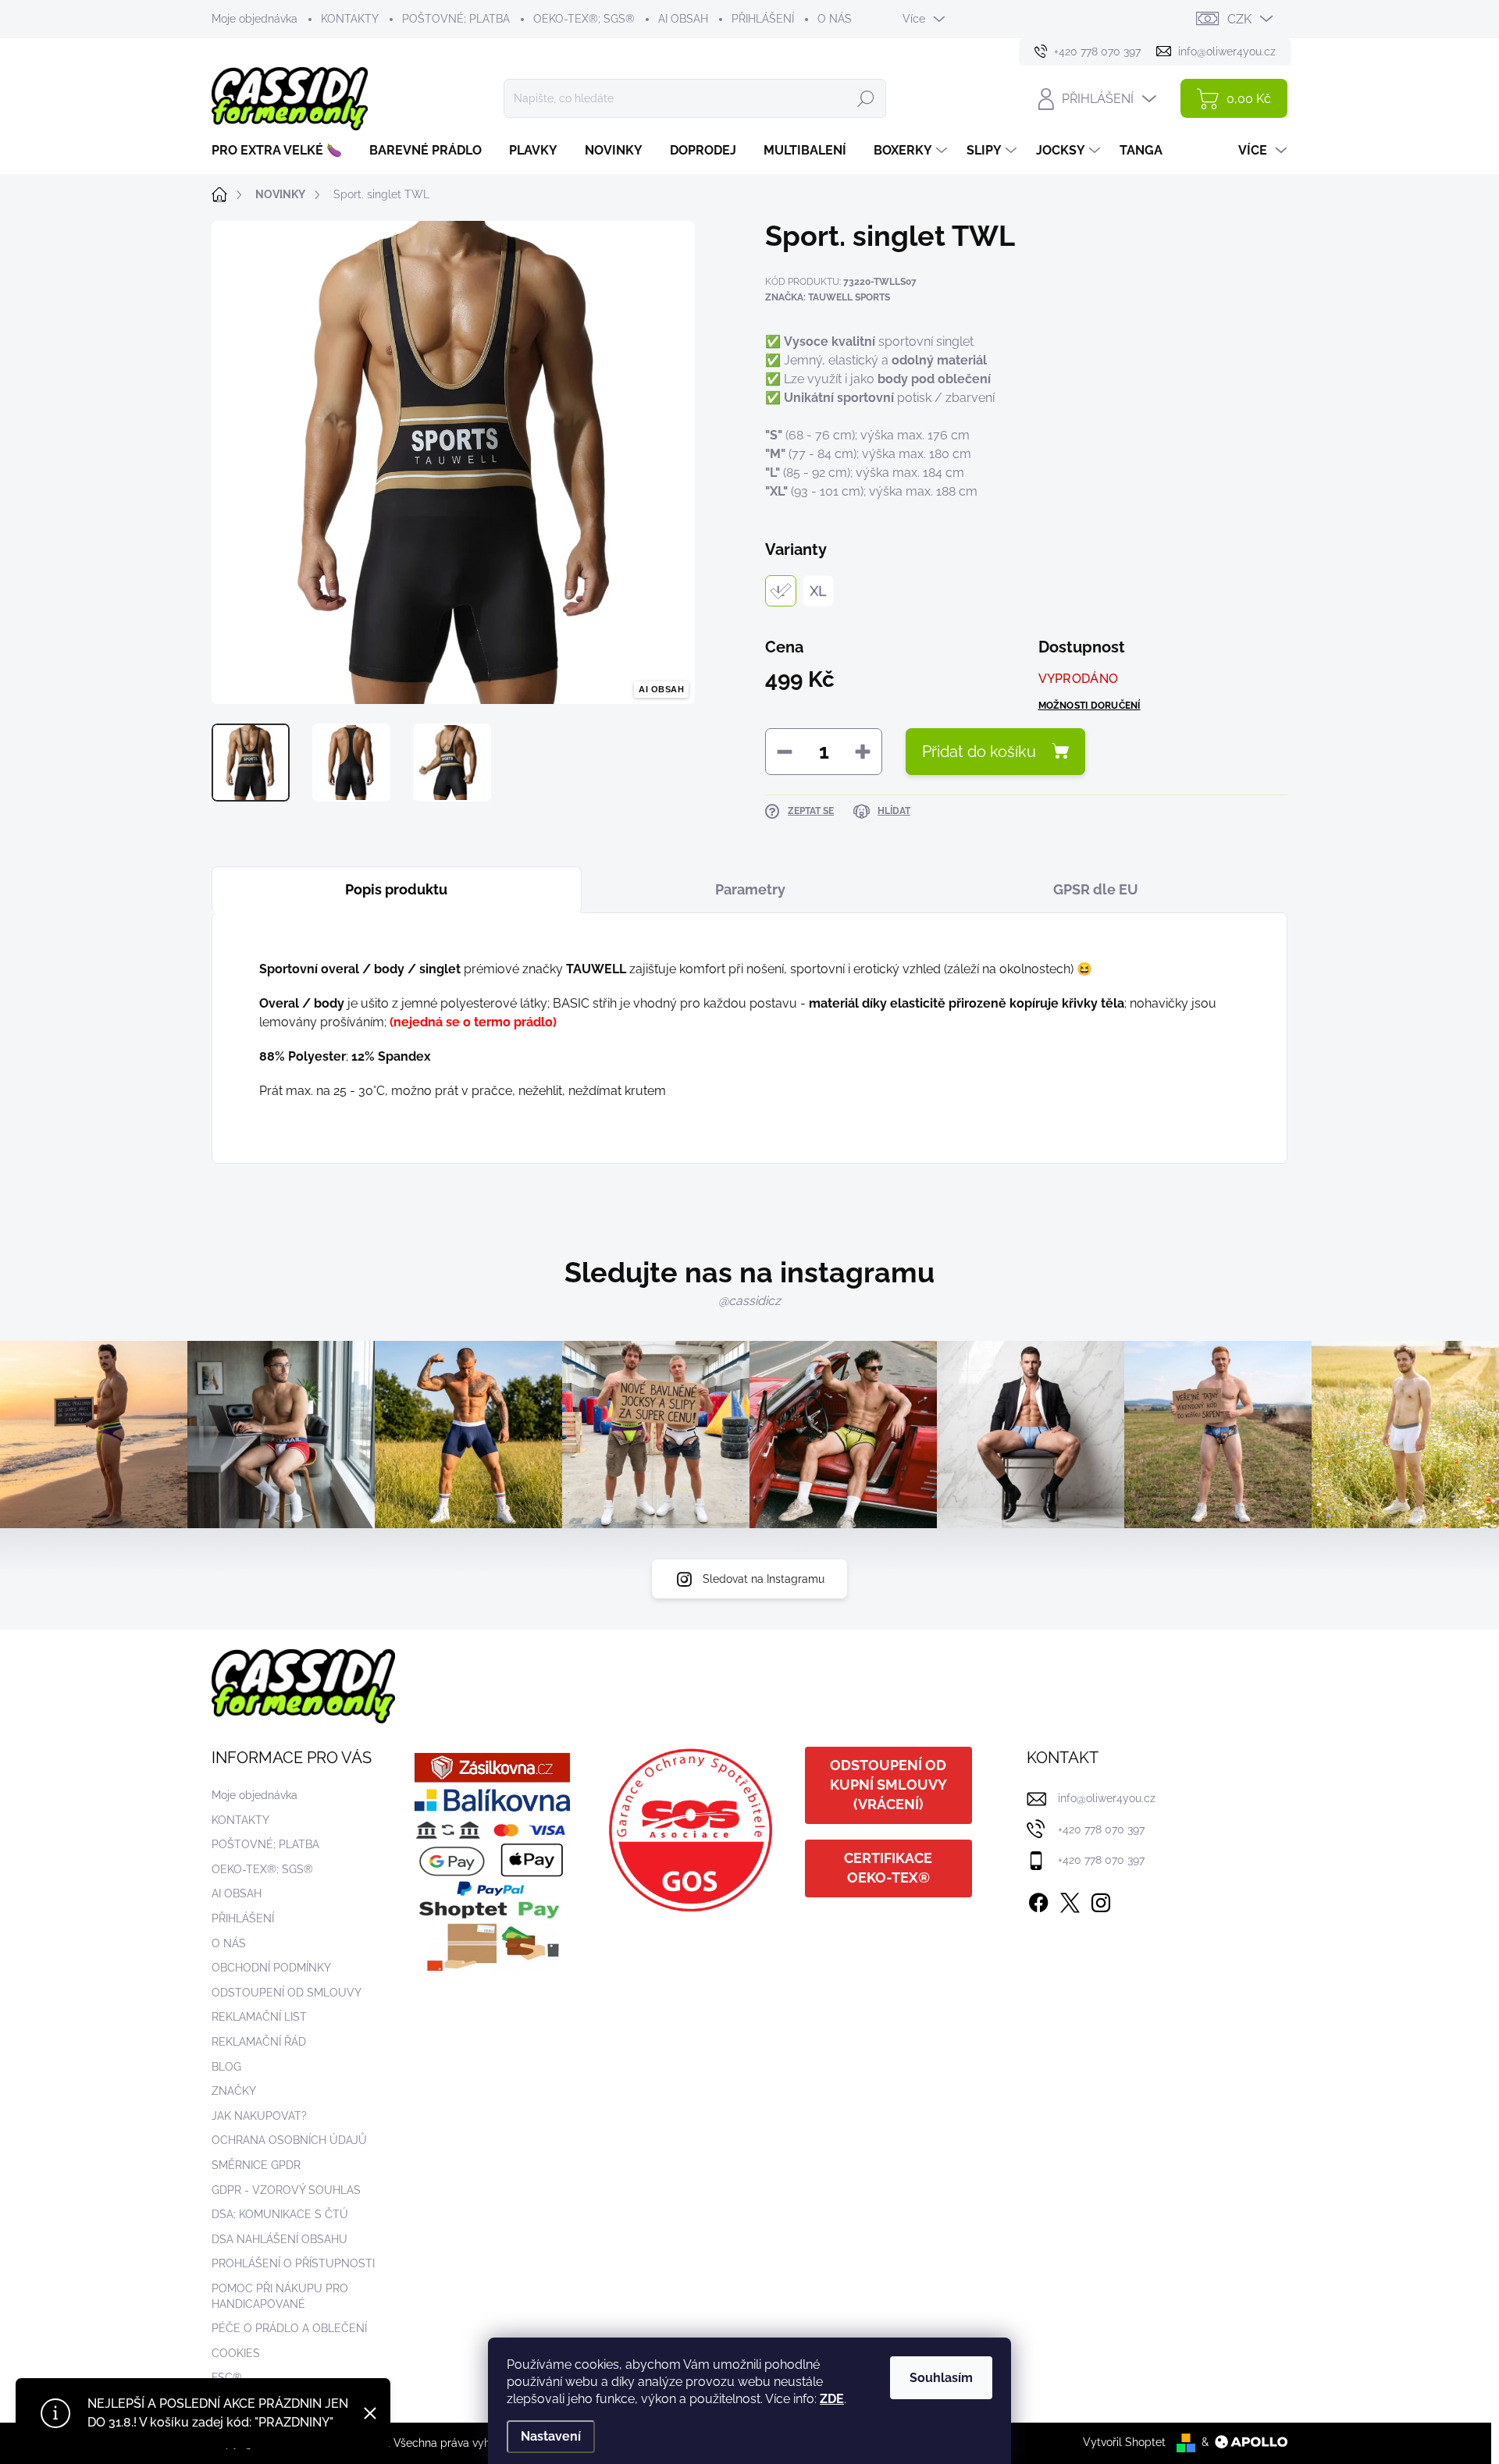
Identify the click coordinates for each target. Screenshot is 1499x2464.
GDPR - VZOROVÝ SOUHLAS (286, 2190)
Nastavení (551, 2436)
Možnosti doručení (1090, 706)
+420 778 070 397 (1101, 1829)
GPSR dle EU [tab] (1096, 889)
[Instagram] (1101, 1900)
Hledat (866, 98)
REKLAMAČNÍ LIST (259, 2017)
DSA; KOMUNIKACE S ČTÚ (280, 2214)
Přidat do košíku (979, 752)
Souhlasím (941, 2378)
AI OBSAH (683, 19)
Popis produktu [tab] (396, 889)
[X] (1070, 1900)
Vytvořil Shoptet (1124, 2442)
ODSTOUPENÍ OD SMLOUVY (287, 1993)
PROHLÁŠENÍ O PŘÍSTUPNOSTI (293, 2263)
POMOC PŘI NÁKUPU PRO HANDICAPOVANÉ (280, 2296)
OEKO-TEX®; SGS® (584, 19)
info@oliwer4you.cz (1107, 1798)
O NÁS (835, 19)
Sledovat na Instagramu (764, 1579)
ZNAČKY (234, 2091)
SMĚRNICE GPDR (256, 2165)
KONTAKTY (350, 19)
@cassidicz (749, 1301)
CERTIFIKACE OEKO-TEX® (888, 1868)
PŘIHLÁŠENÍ (763, 19)
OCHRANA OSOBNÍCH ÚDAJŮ (289, 2140)
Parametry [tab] (750, 889)
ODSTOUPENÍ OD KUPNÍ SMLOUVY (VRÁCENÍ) (888, 1785)
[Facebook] (1038, 1900)
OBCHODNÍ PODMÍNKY (271, 1968)
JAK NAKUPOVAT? (259, 2116)
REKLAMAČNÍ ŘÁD (259, 2042)
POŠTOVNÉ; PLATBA (456, 19)
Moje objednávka (255, 19)
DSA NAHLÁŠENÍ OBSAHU (280, 2239)
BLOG (226, 2067)
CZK (1239, 19)
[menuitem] (283, 151)
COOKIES (236, 2353)
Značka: (828, 297)
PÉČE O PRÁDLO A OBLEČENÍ (289, 2328)
